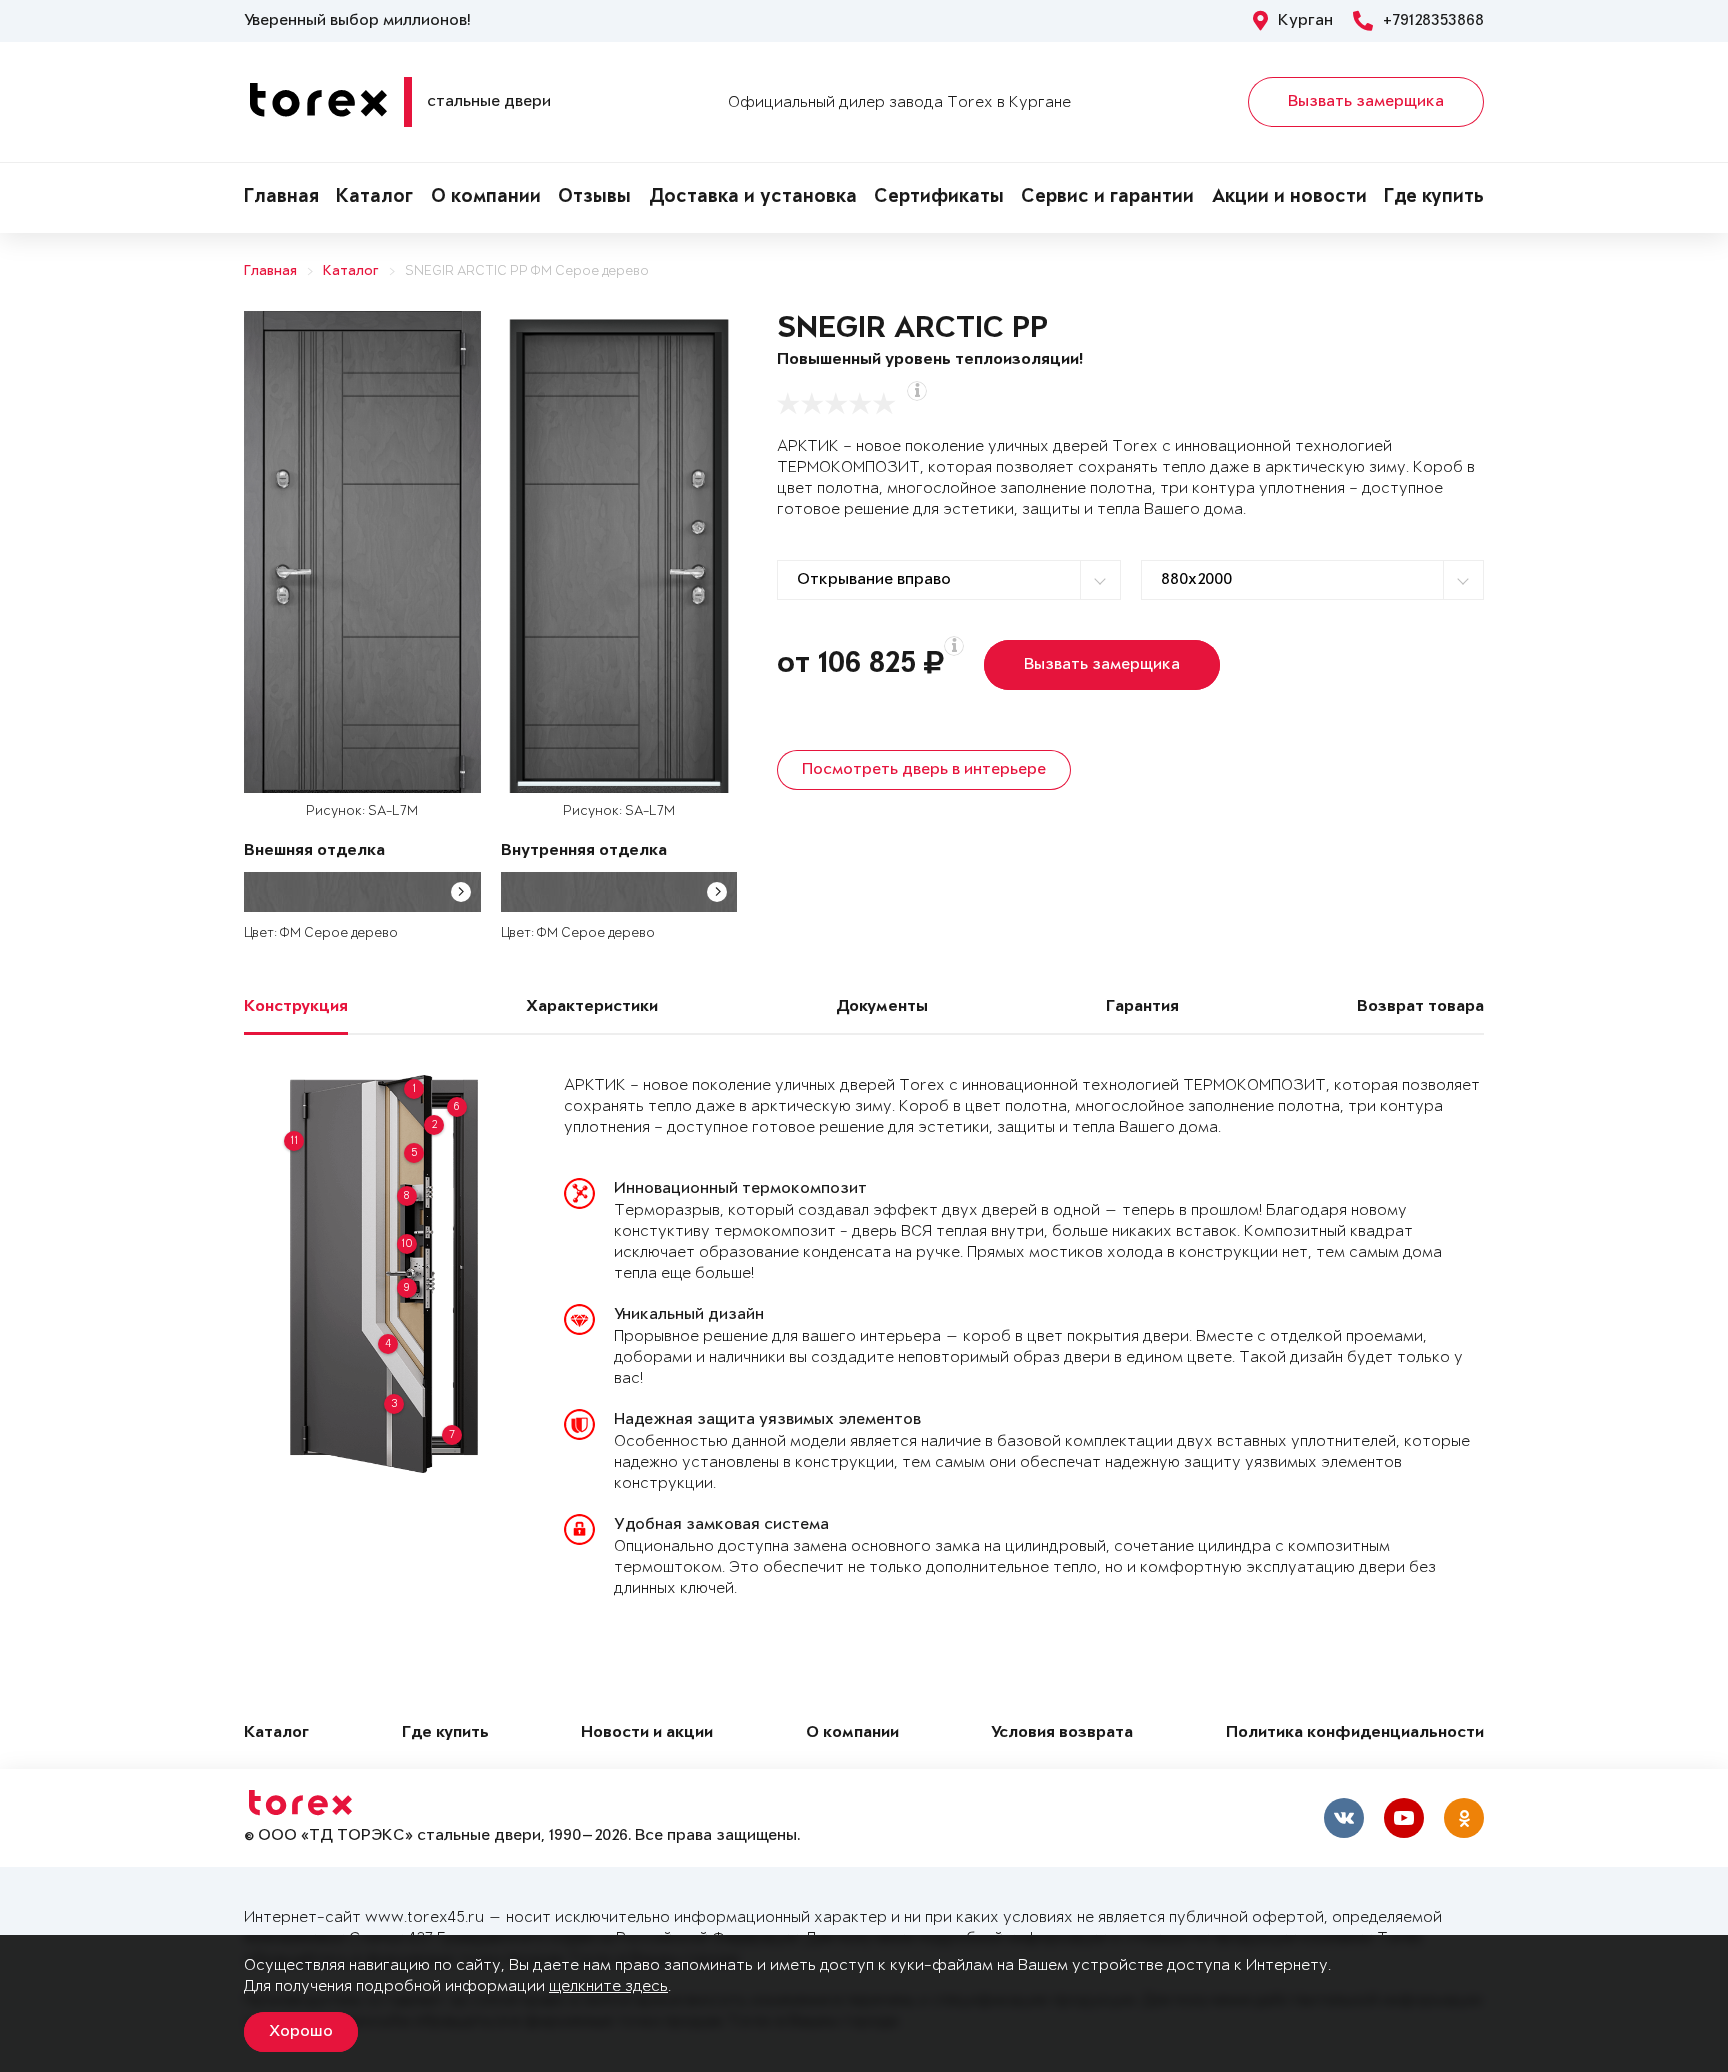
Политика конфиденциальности (1355, 1733)
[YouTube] (1404, 1818)
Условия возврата (1062, 1733)
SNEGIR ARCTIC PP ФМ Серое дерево (527, 271)
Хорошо (301, 2032)
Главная (281, 198)
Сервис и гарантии (1107, 198)
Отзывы (594, 198)
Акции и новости (1289, 198)
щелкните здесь (608, 1986)
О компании (486, 198)
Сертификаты (939, 198)
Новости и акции (647, 1733)
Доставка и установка (753, 198)
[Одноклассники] (1464, 1818)
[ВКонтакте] (1344, 1818)
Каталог (374, 198)
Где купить (1434, 198)
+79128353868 (1433, 21)
